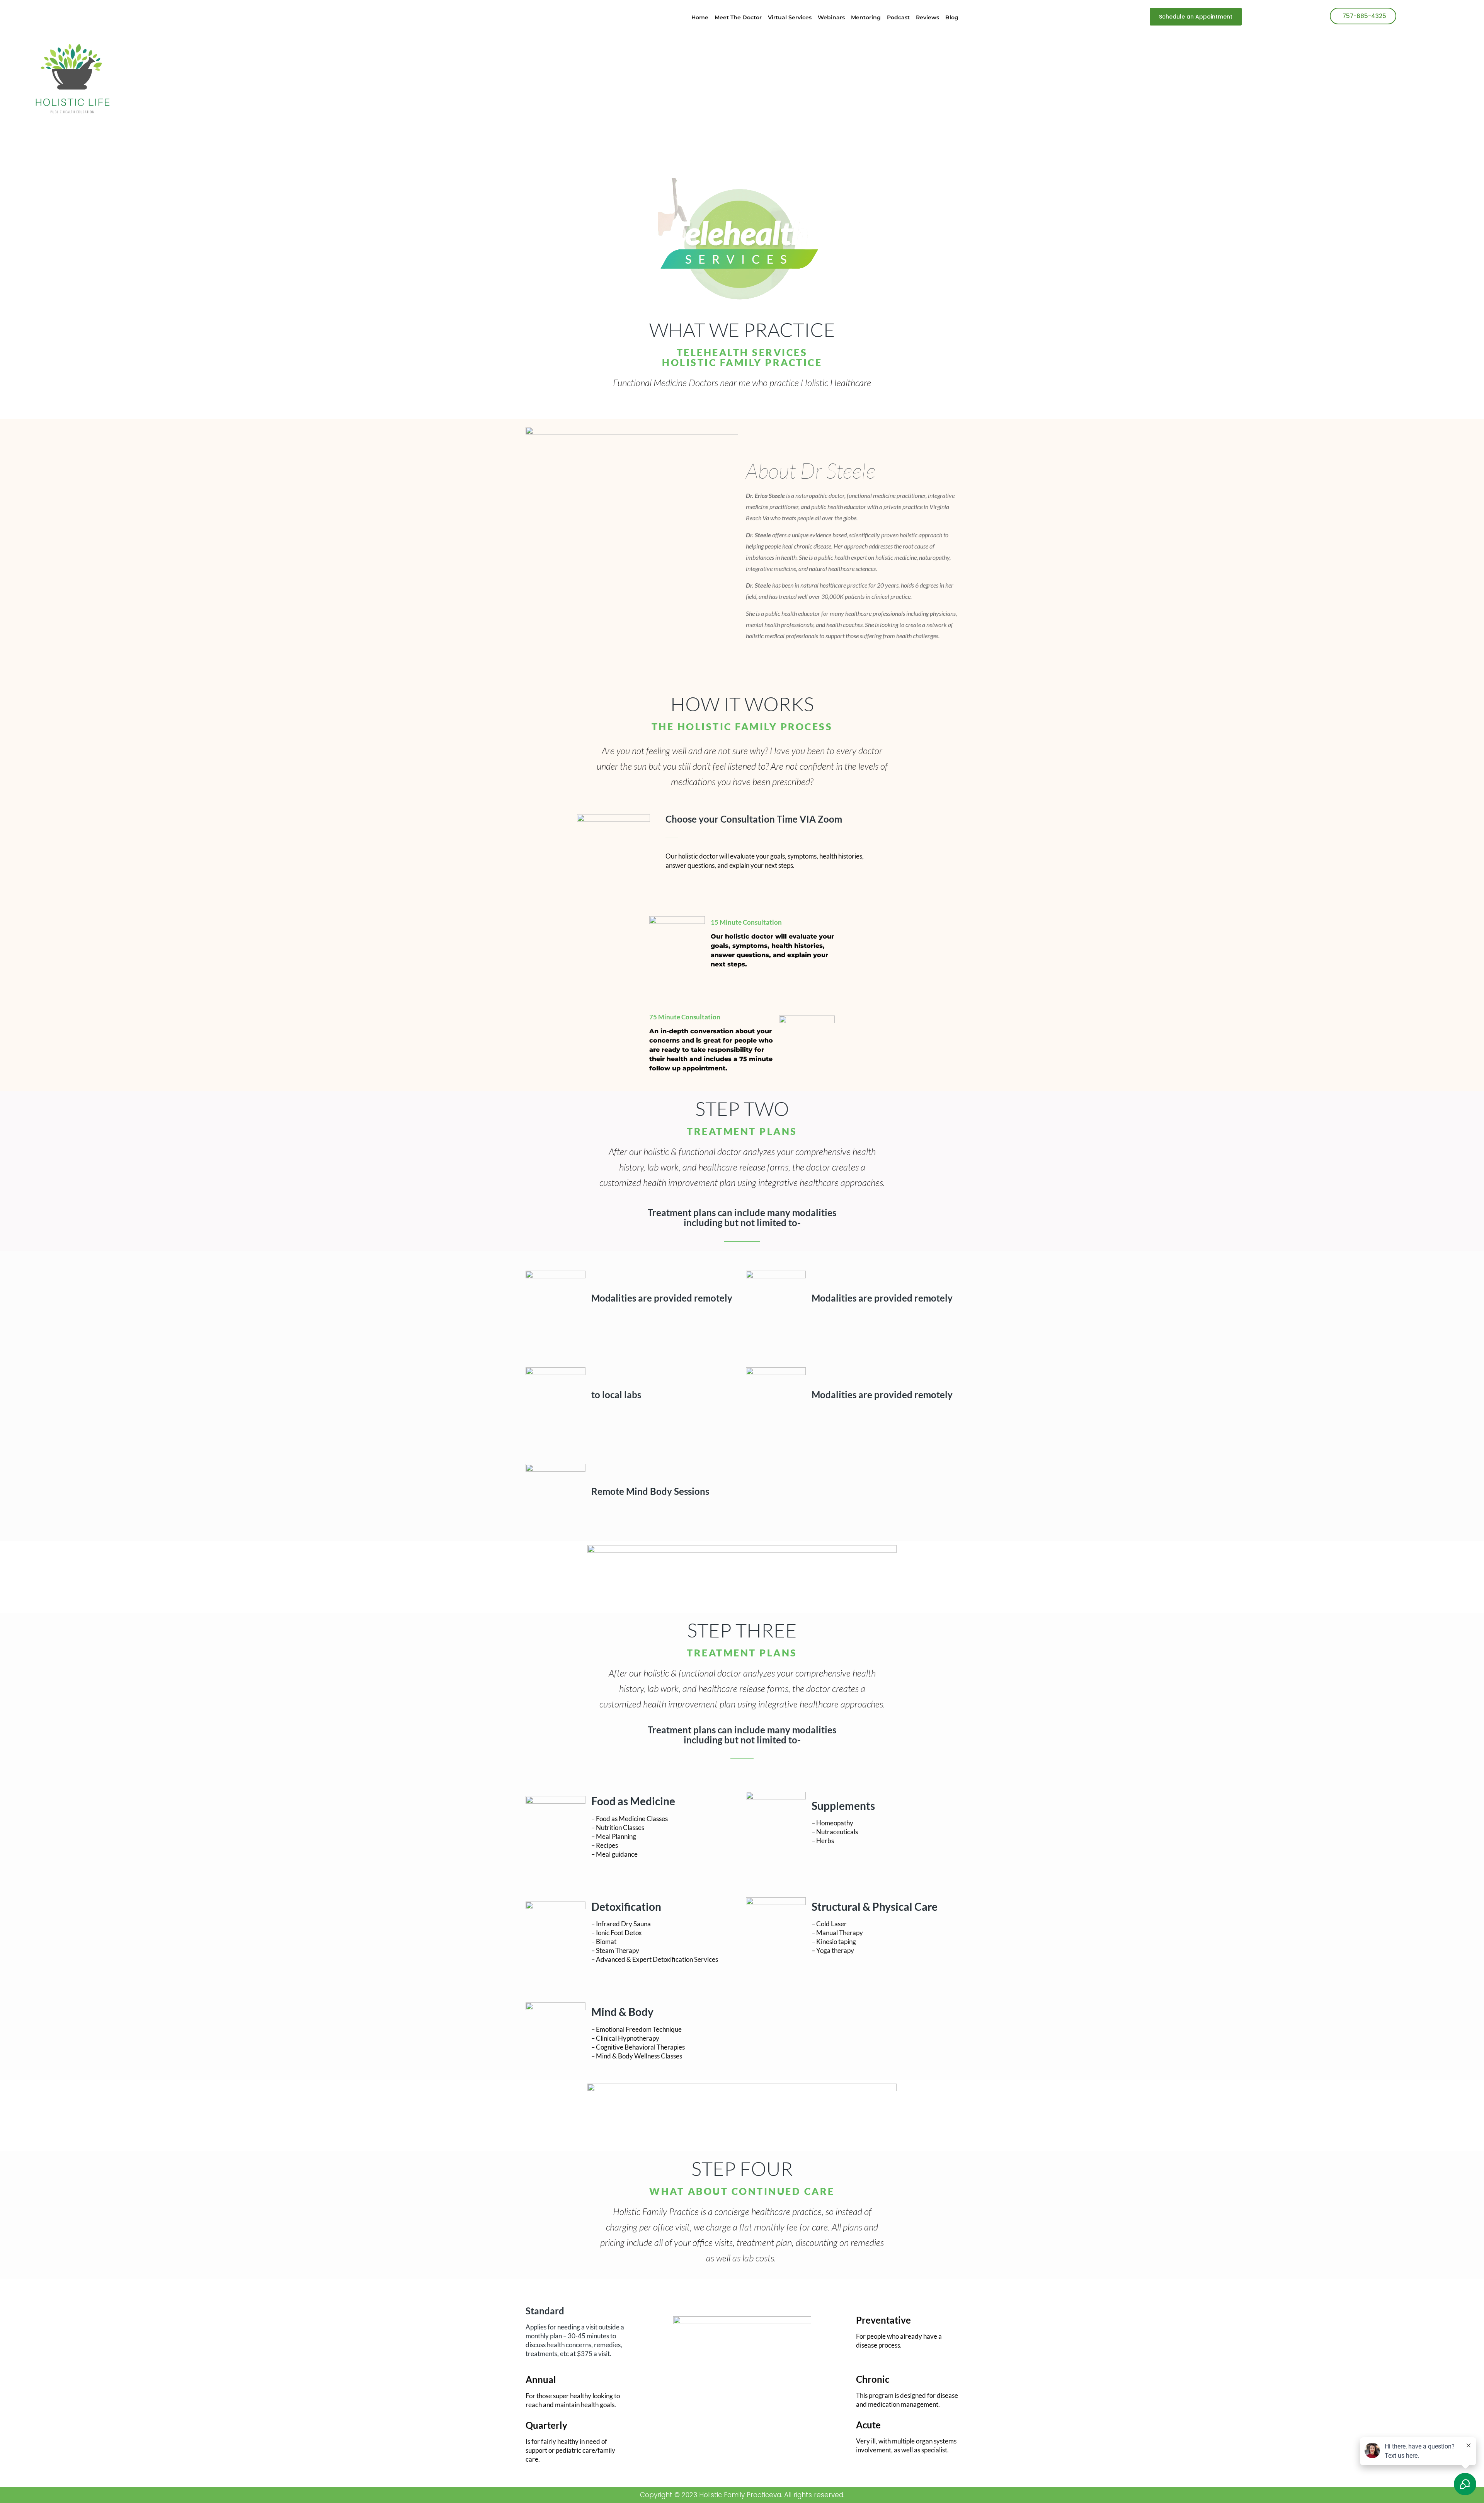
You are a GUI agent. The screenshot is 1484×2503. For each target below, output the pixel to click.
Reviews (927, 17)
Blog (952, 17)
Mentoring (866, 17)
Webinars (831, 17)
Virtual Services (790, 17)
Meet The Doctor (738, 17)
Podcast (898, 17)
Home (700, 17)
